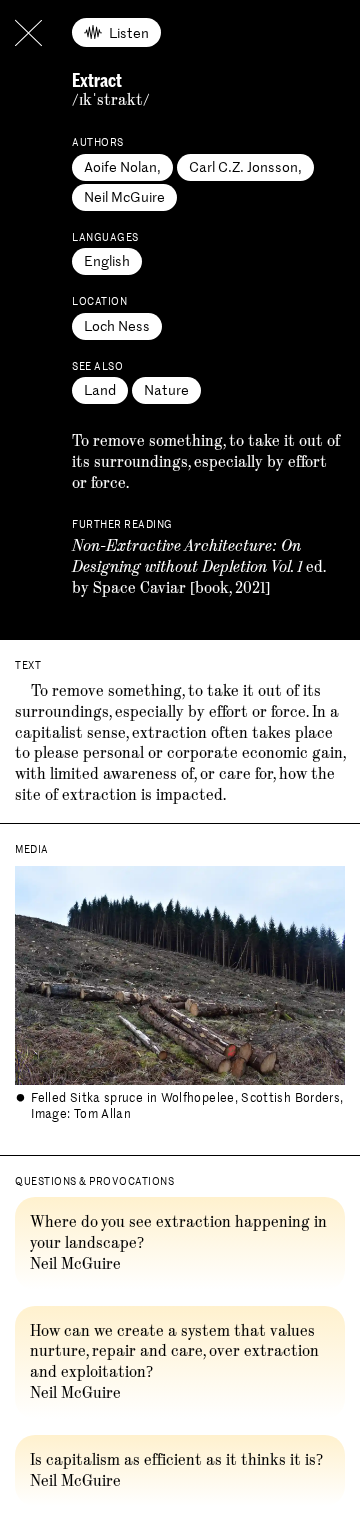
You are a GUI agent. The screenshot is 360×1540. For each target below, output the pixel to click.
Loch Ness (117, 325)
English (107, 260)
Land (100, 389)
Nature (166, 389)
